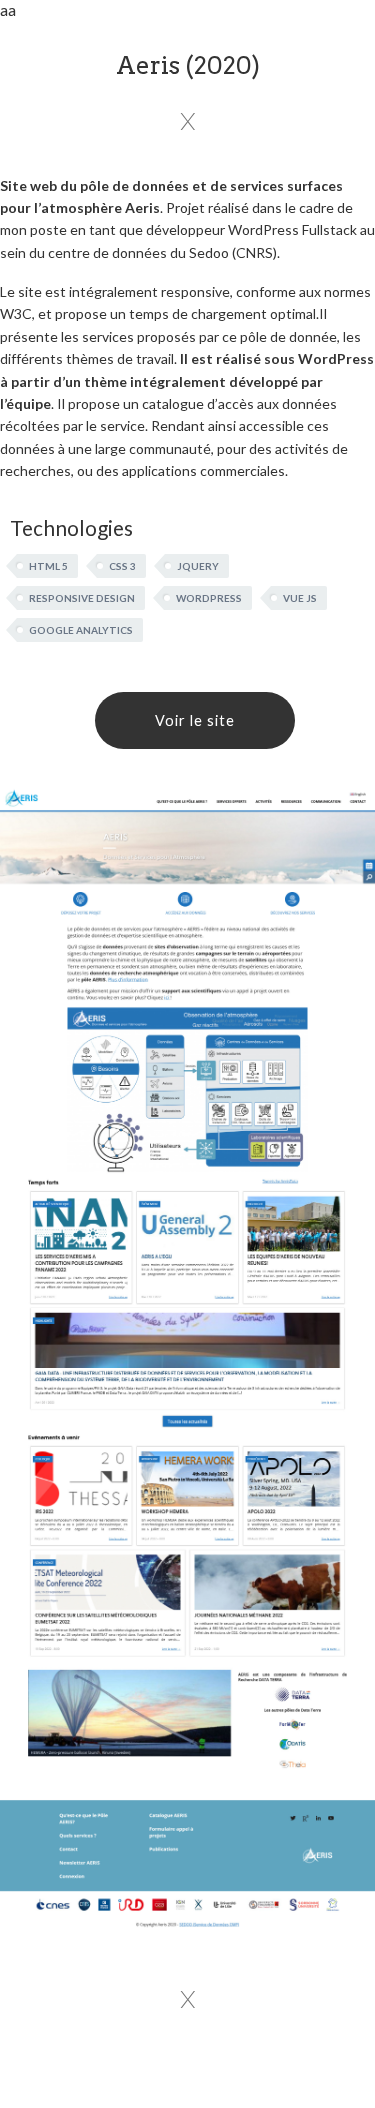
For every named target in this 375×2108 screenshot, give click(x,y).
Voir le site (195, 720)
